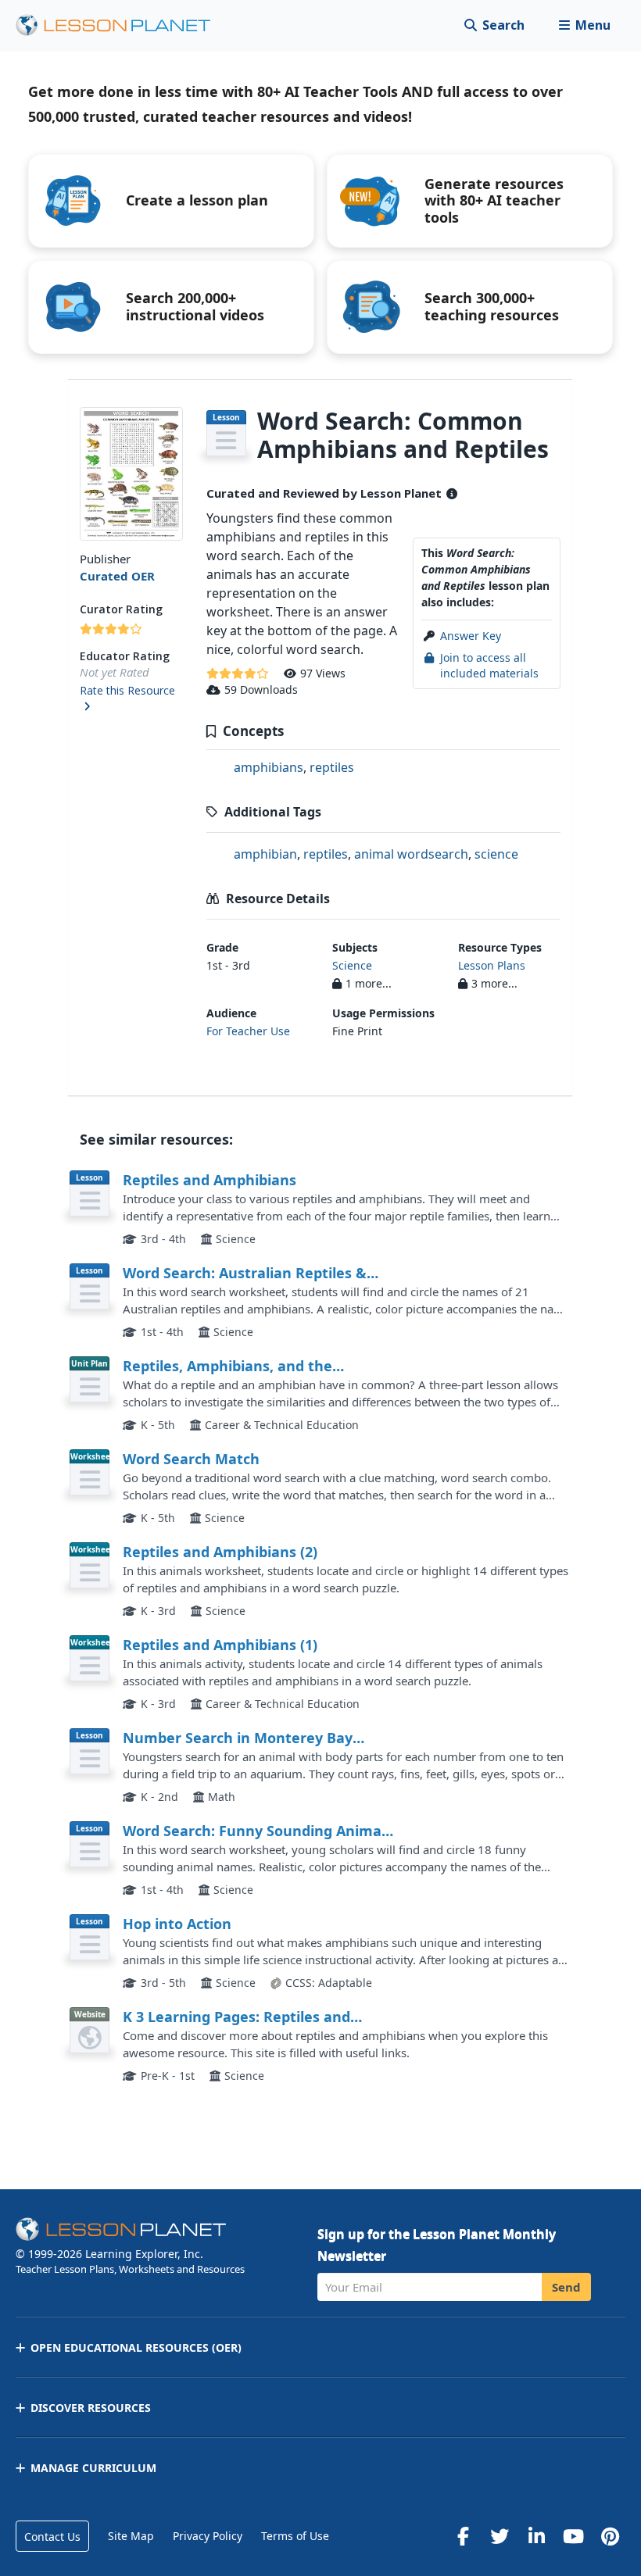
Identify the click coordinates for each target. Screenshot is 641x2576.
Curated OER (117, 576)
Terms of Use (295, 2536)
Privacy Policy (208, 2536)
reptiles (332, 767)
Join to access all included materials (489, 665)
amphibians (269, 767)
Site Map (131, 2536)
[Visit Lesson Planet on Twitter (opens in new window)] (500, 2536)
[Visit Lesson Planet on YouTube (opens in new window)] (573, 2536)
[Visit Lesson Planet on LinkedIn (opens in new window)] (536, 2536)
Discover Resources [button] (91, 2408)
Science (352, 965)
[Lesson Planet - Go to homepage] (122, 25)
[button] (584, 25)
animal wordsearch (411, 854)
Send (566, 2287)
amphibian (265, 854)
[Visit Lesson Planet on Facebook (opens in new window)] (463, 2536)
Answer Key (471, 636)
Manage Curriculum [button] (93, 2468)
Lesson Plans (492, 965)
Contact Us (52, 2537)
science (496, 854)
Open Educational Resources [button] (136, 2347)
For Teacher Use (248, 1031)
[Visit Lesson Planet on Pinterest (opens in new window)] (610, 2536)
